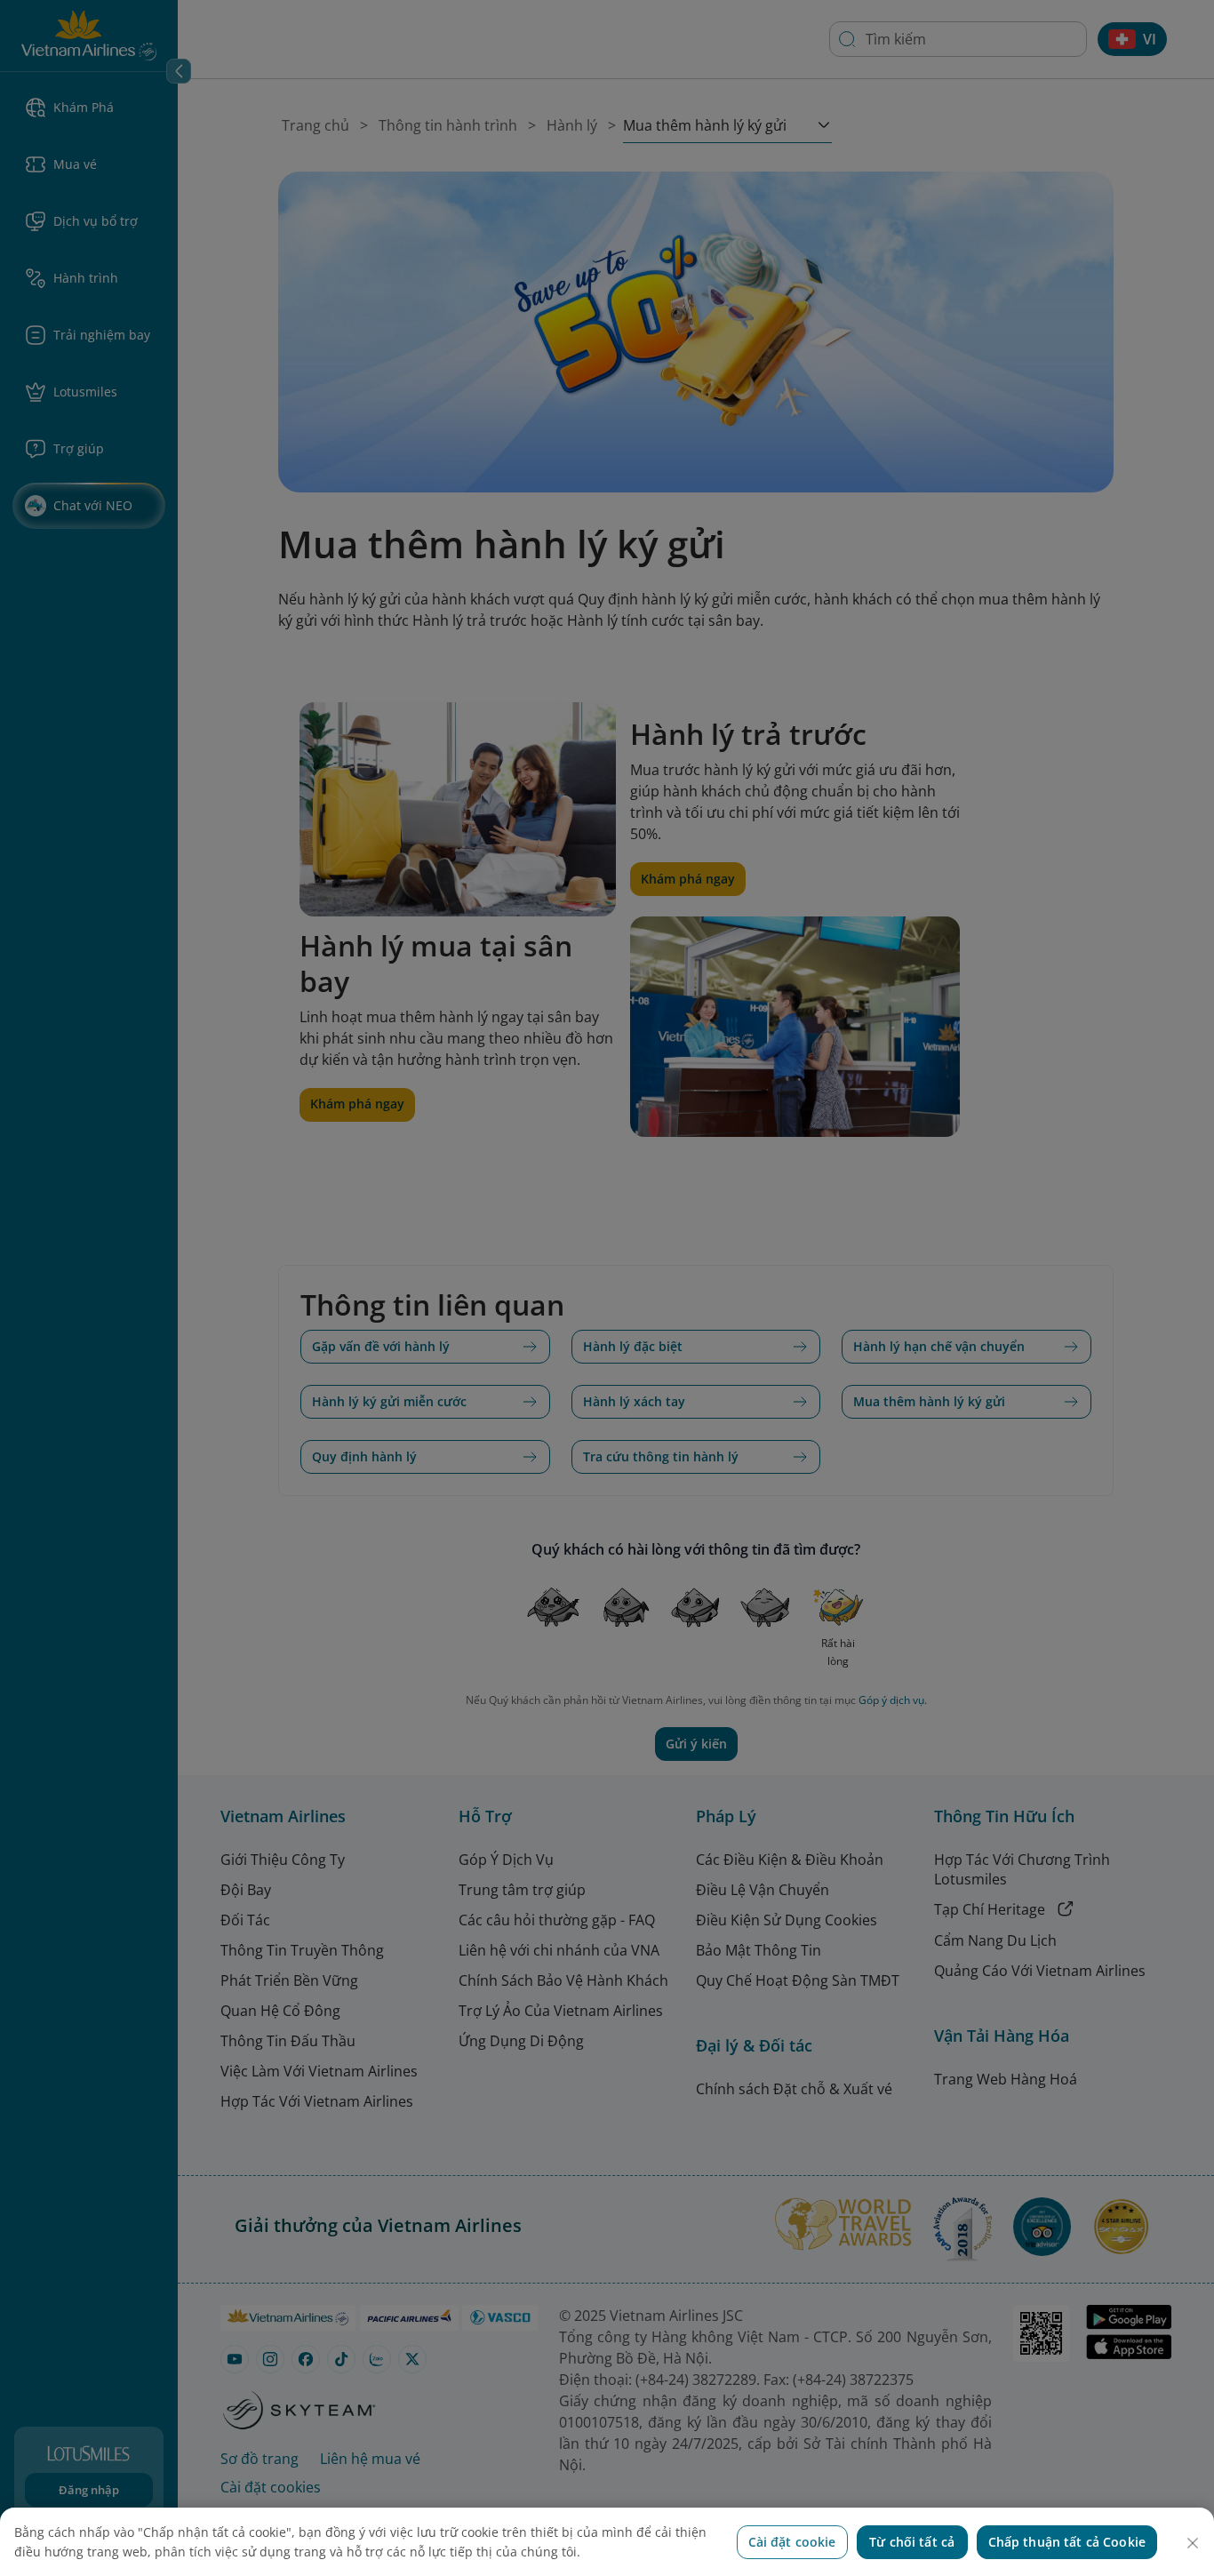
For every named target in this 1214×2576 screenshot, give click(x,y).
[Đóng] (1193, 2543)
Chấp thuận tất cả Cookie (1067, 2542)
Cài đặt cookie (792, 2542)
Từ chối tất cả (912, 2542)
